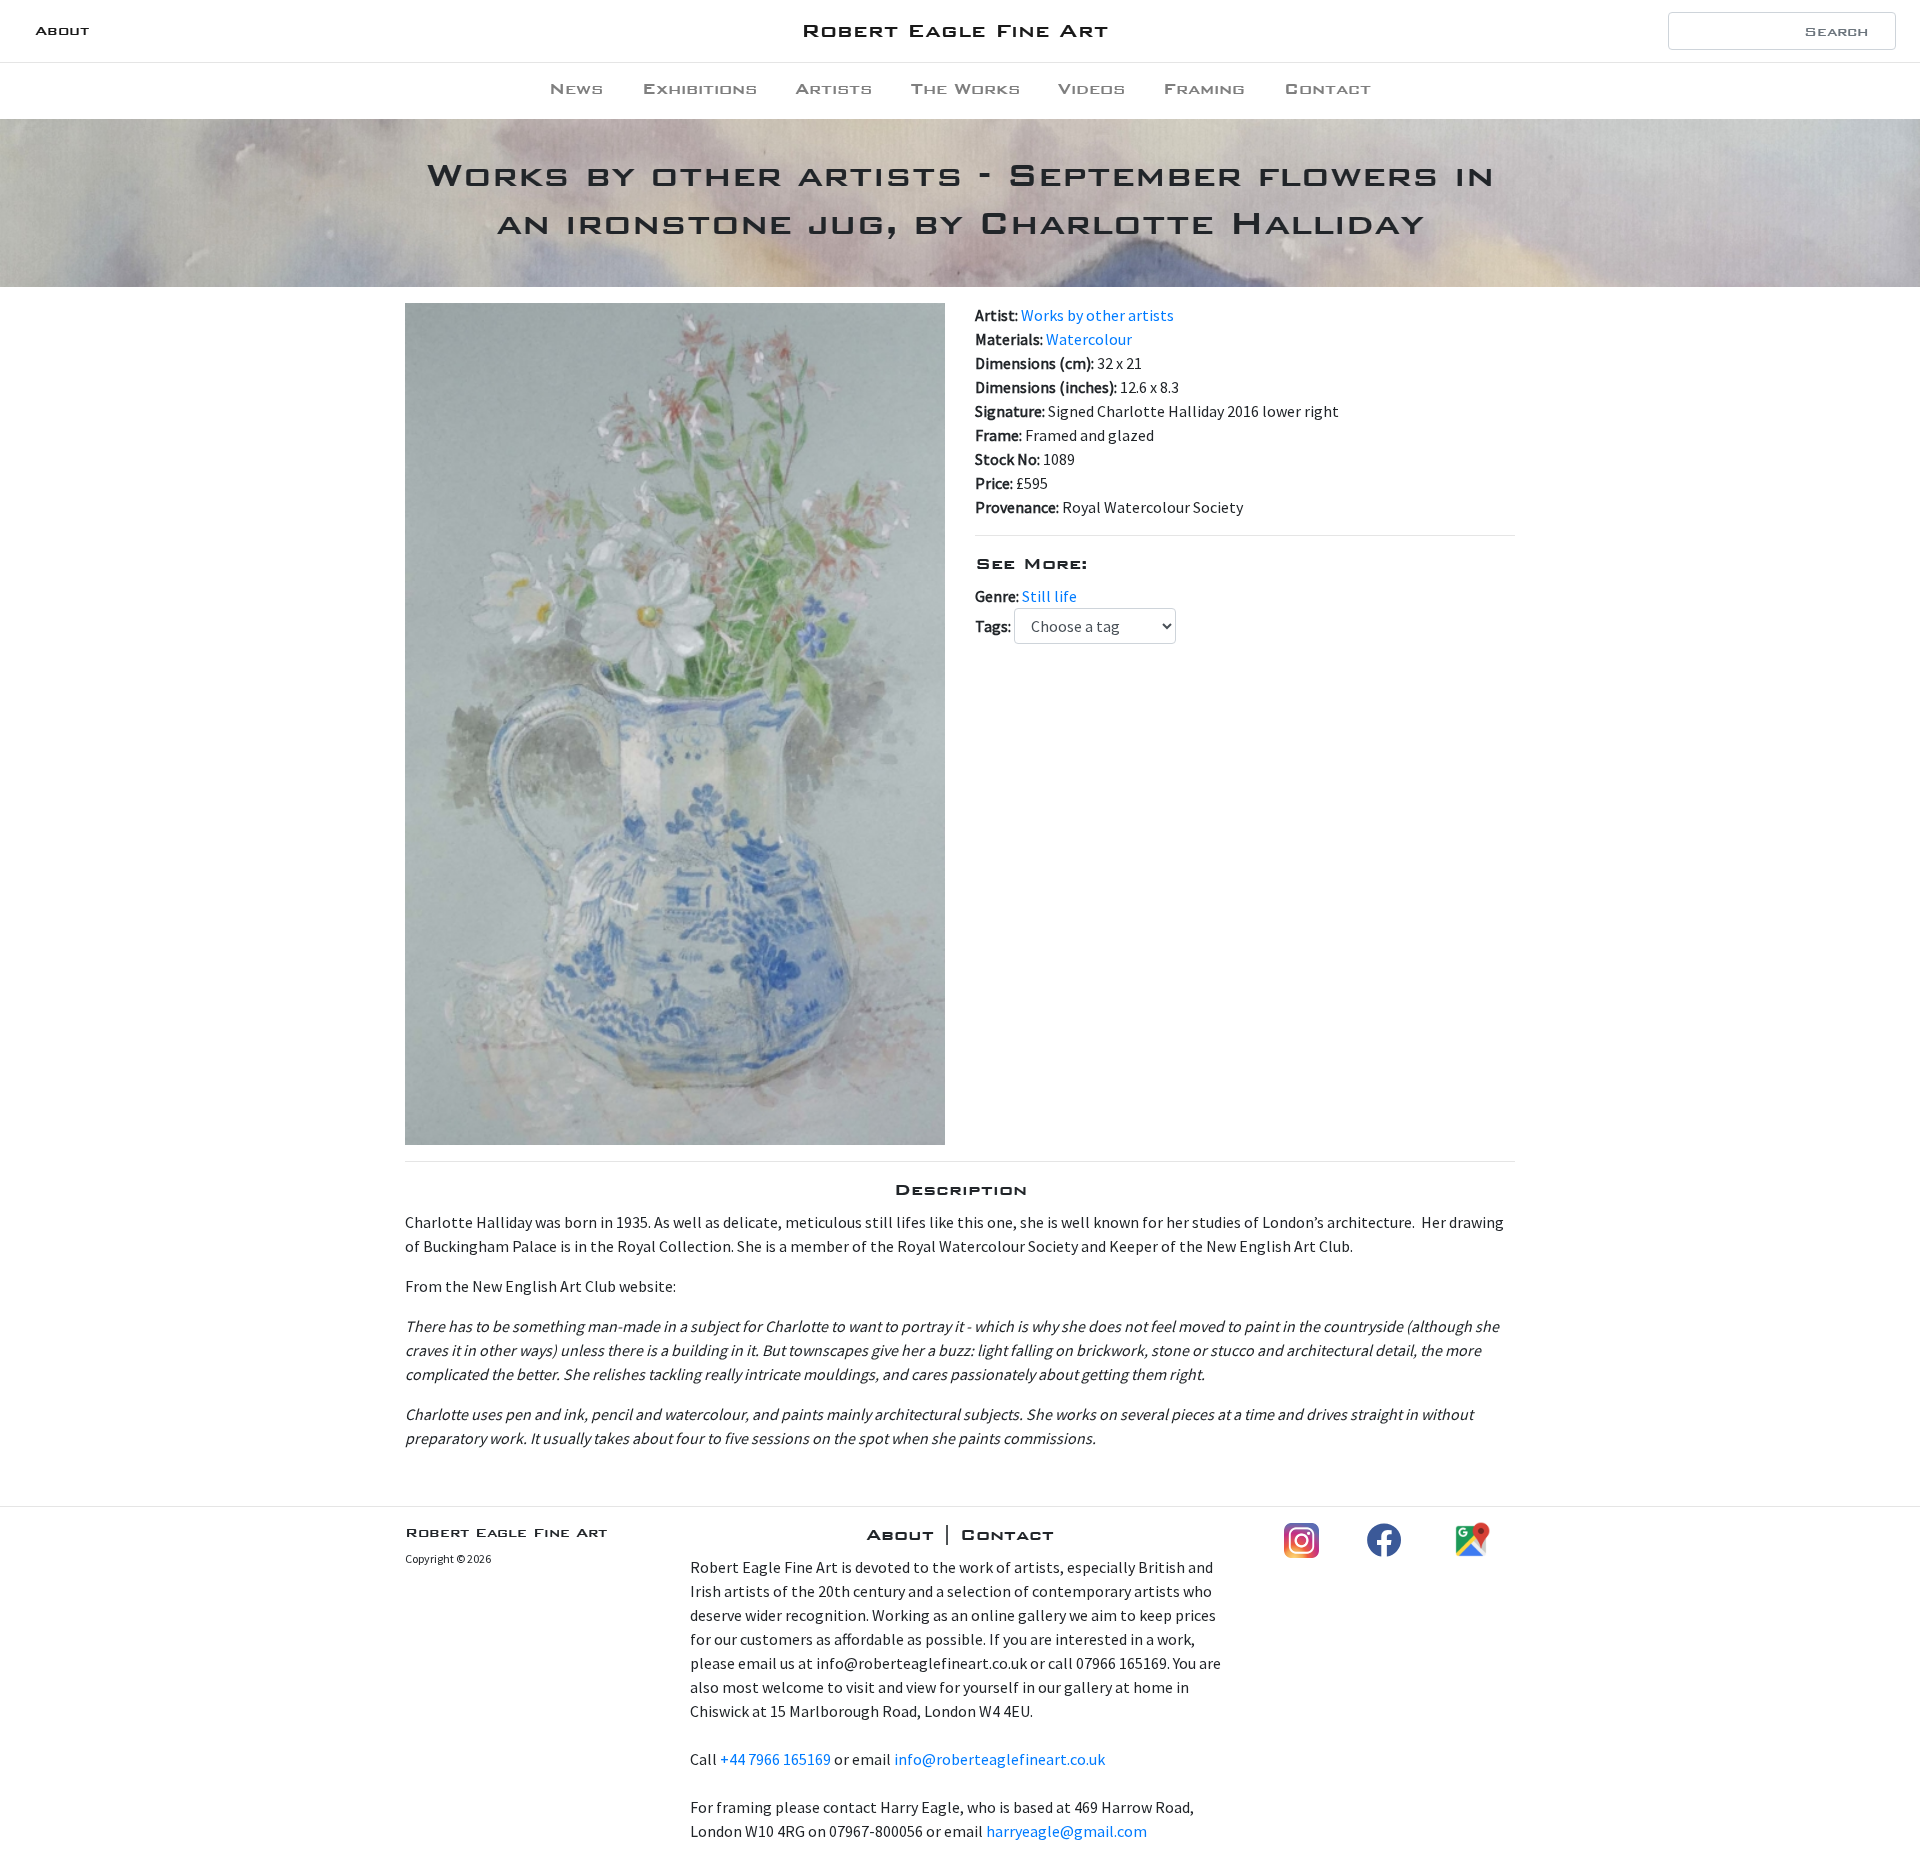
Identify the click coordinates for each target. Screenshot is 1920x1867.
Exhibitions (699, 88)
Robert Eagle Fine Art (954, 30)
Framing (1204, 88)
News (576, 88)
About (62, 30)
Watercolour (1089, 339)
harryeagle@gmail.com (1066, 1831)
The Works (965, 88)
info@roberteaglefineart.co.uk (999, 1759)
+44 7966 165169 (775, 1759)
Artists (833, 88)
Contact (1327, 88)
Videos (1091, 88)
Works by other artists (1097, 315)
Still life (1049, 596)
